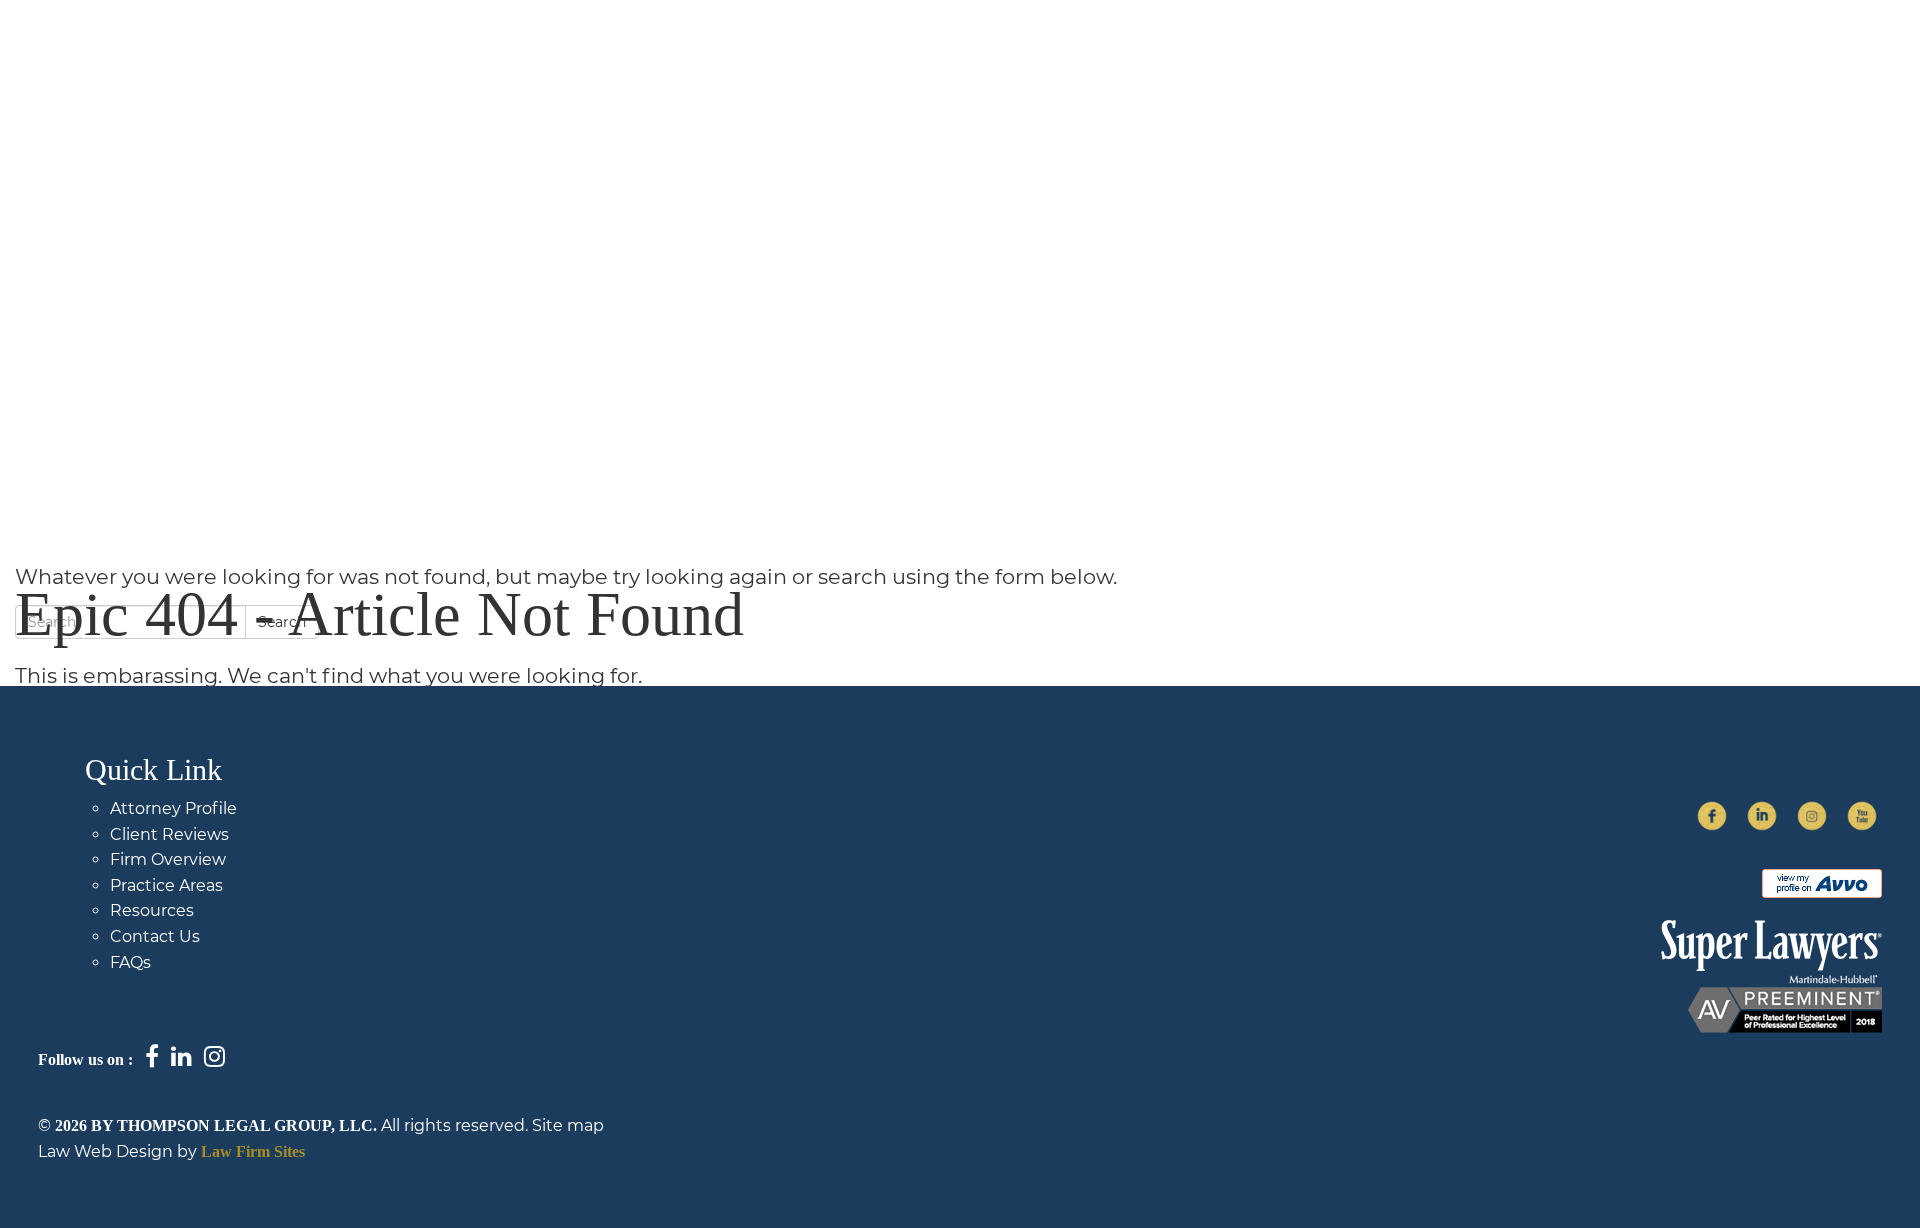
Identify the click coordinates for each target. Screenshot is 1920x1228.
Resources (152, 910)
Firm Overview (1014, 60)
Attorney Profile (173, 808)
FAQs (1547, 60)
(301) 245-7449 (1843, 60)
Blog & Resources (1205, 60)
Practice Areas (1398, 60)
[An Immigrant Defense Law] (204, 67)
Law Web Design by (117, 1151)
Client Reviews (169, 834)
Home (864, 60)
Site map (568, 1125)
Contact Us (1684, 60)
